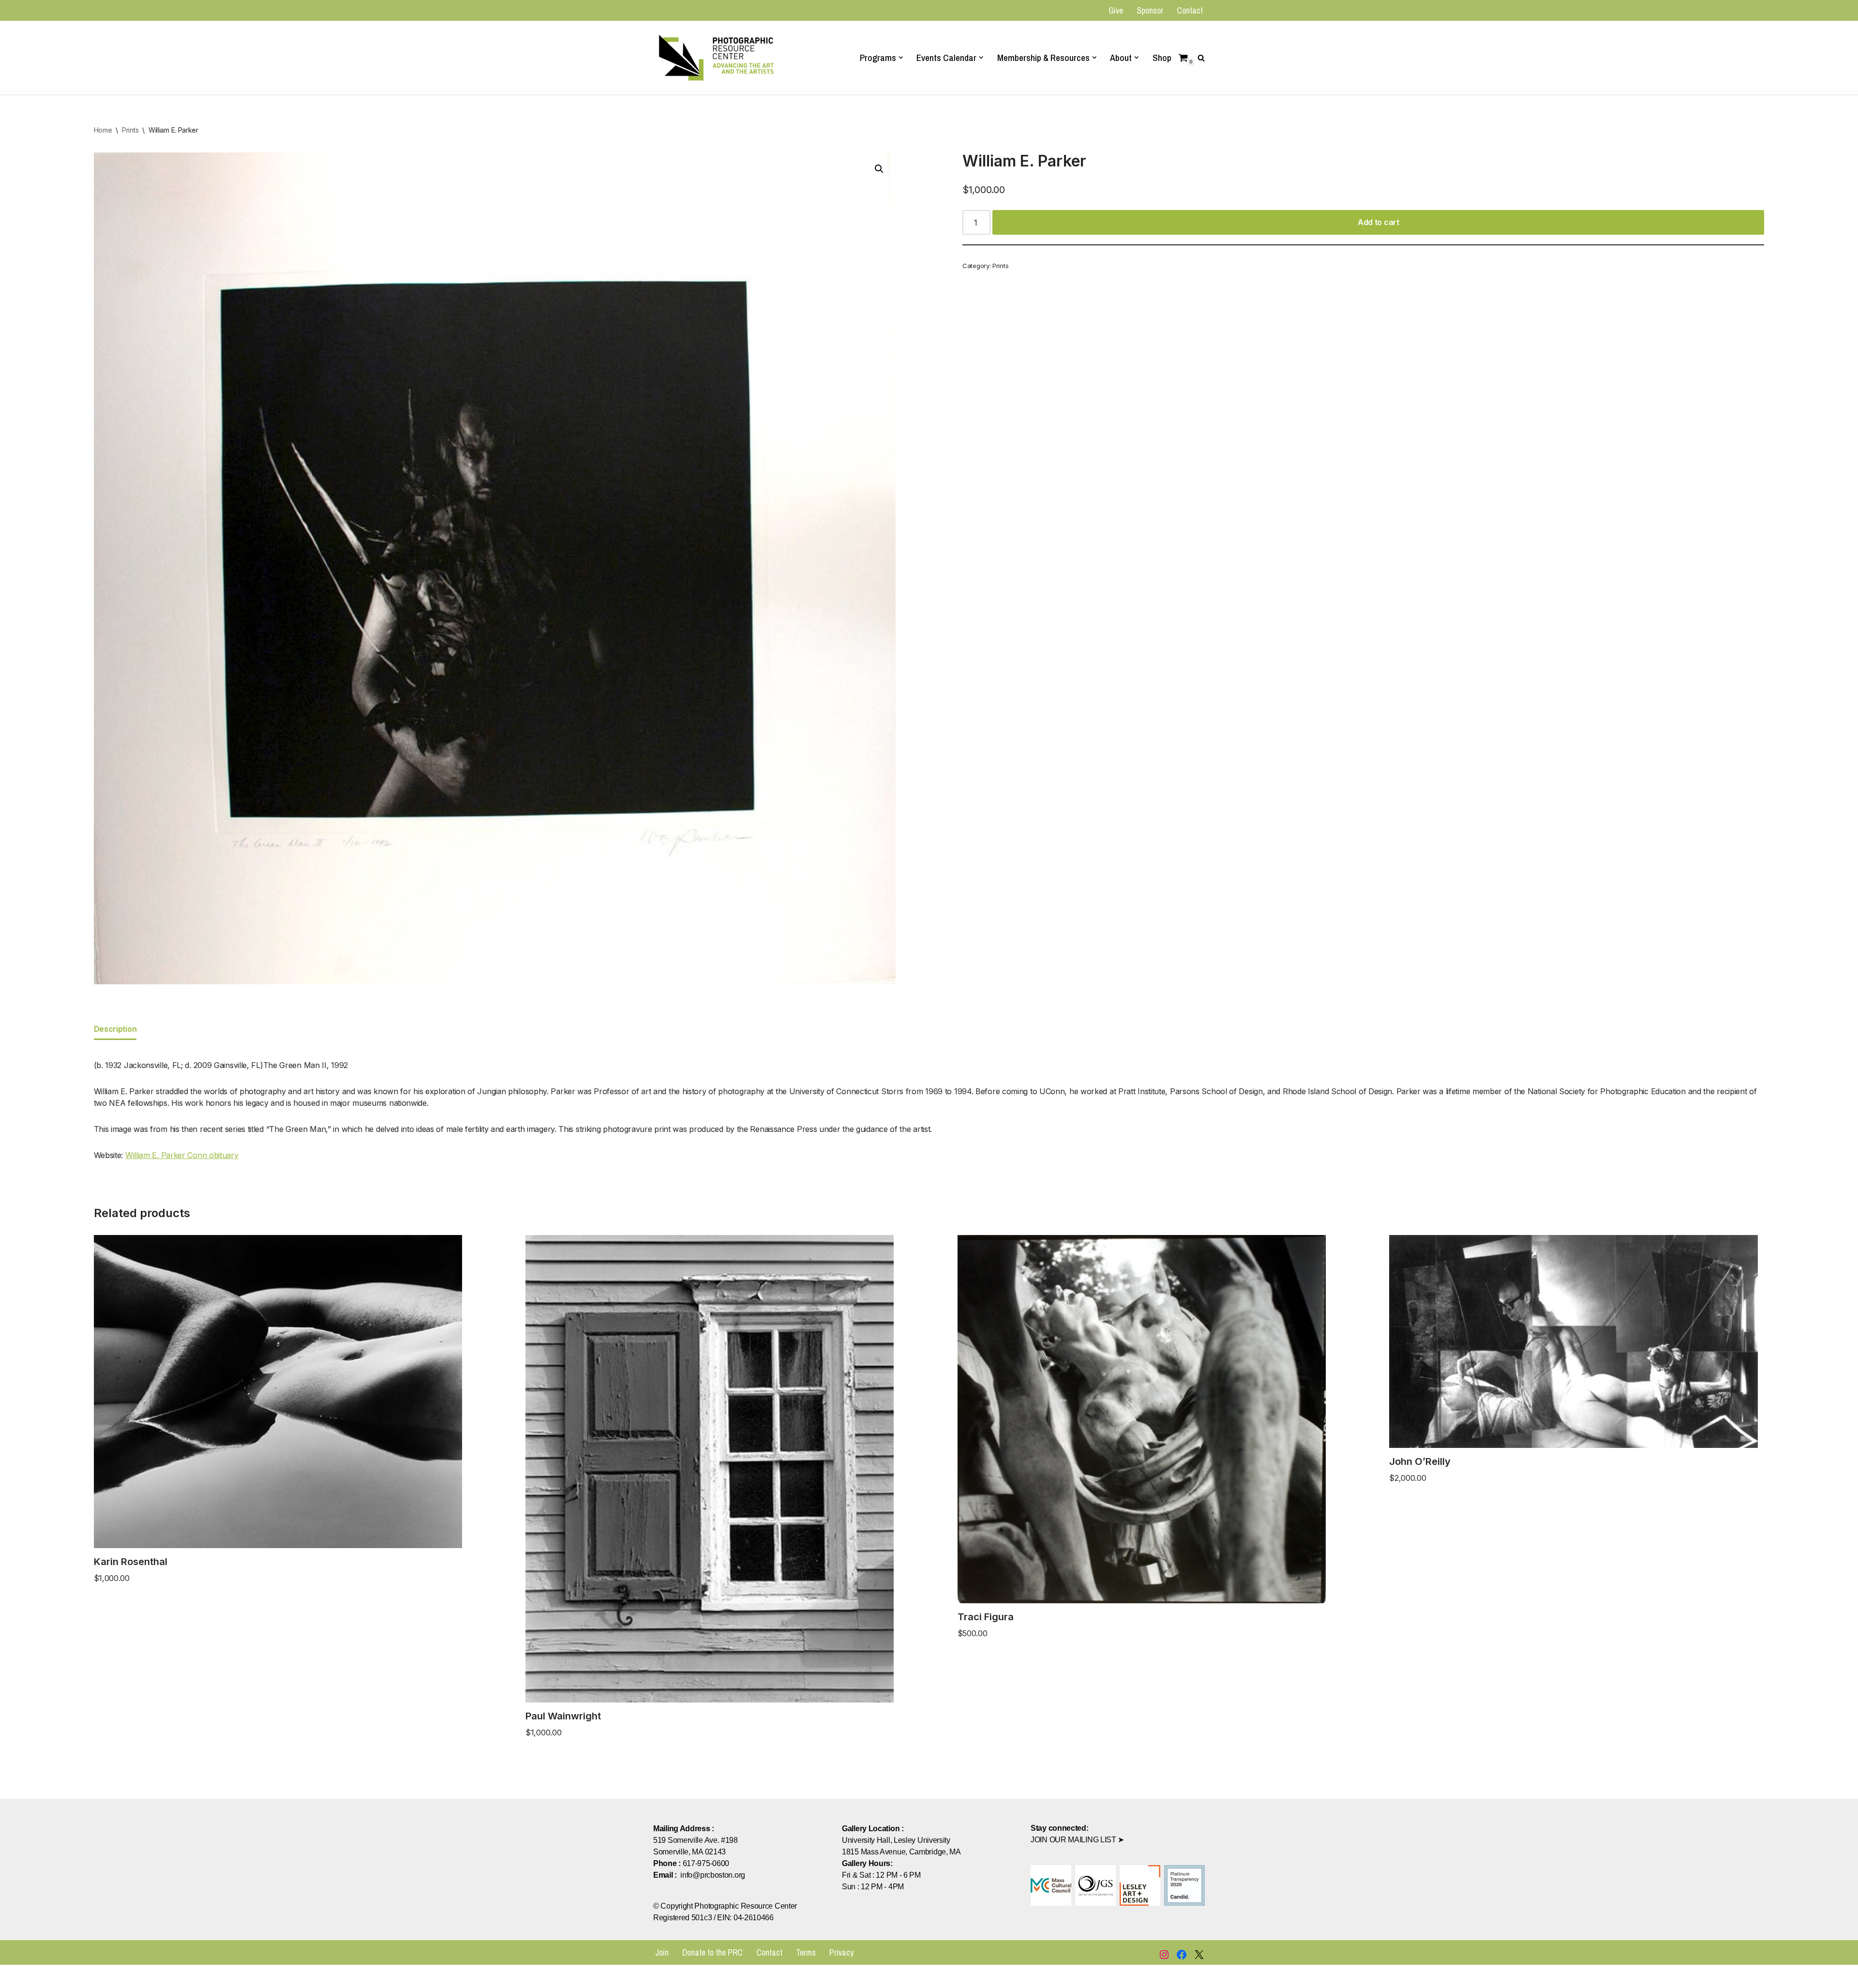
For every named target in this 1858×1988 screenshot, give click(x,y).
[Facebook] (1182, 1955)
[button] (901, 58)
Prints (130, 130)
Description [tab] (115, 1029)
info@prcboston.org (713, 1875)
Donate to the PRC (712, 1952)
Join (662, 1952)
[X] (1199, 1955)
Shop (1162, 58)
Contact (1190, 10)
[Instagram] (1164, 1955)
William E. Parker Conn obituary (182, 1155)
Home (103, 130)
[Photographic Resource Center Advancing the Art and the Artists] (716, 57)
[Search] (1201, 58)
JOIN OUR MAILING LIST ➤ (1077, 1840)
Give (1116, 10)
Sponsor (1150, 10)
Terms (806, 1952)
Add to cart (1379, 222)
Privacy (841, 1952)
